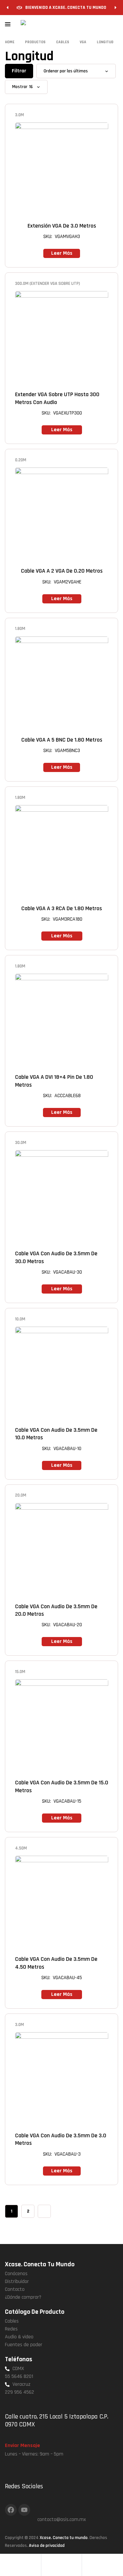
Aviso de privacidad (47, 2546)
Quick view (105, 115)
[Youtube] (24, 2510)
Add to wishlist (85, 115)
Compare (95, 115)
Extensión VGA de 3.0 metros (62, 226)
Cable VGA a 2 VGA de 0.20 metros (62, 571)
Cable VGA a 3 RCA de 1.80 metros (62, 908)
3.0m (20, 115)
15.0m (20, 1672)
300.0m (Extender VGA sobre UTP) (48, 284)
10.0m (20, 1319)
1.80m (20, 629)
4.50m (21, 1848)
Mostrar (20, 87)
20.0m (21, 1495)
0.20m (21, 460)
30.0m (21, 1143)
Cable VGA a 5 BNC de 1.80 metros (62, 740)
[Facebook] (11, 2510)
